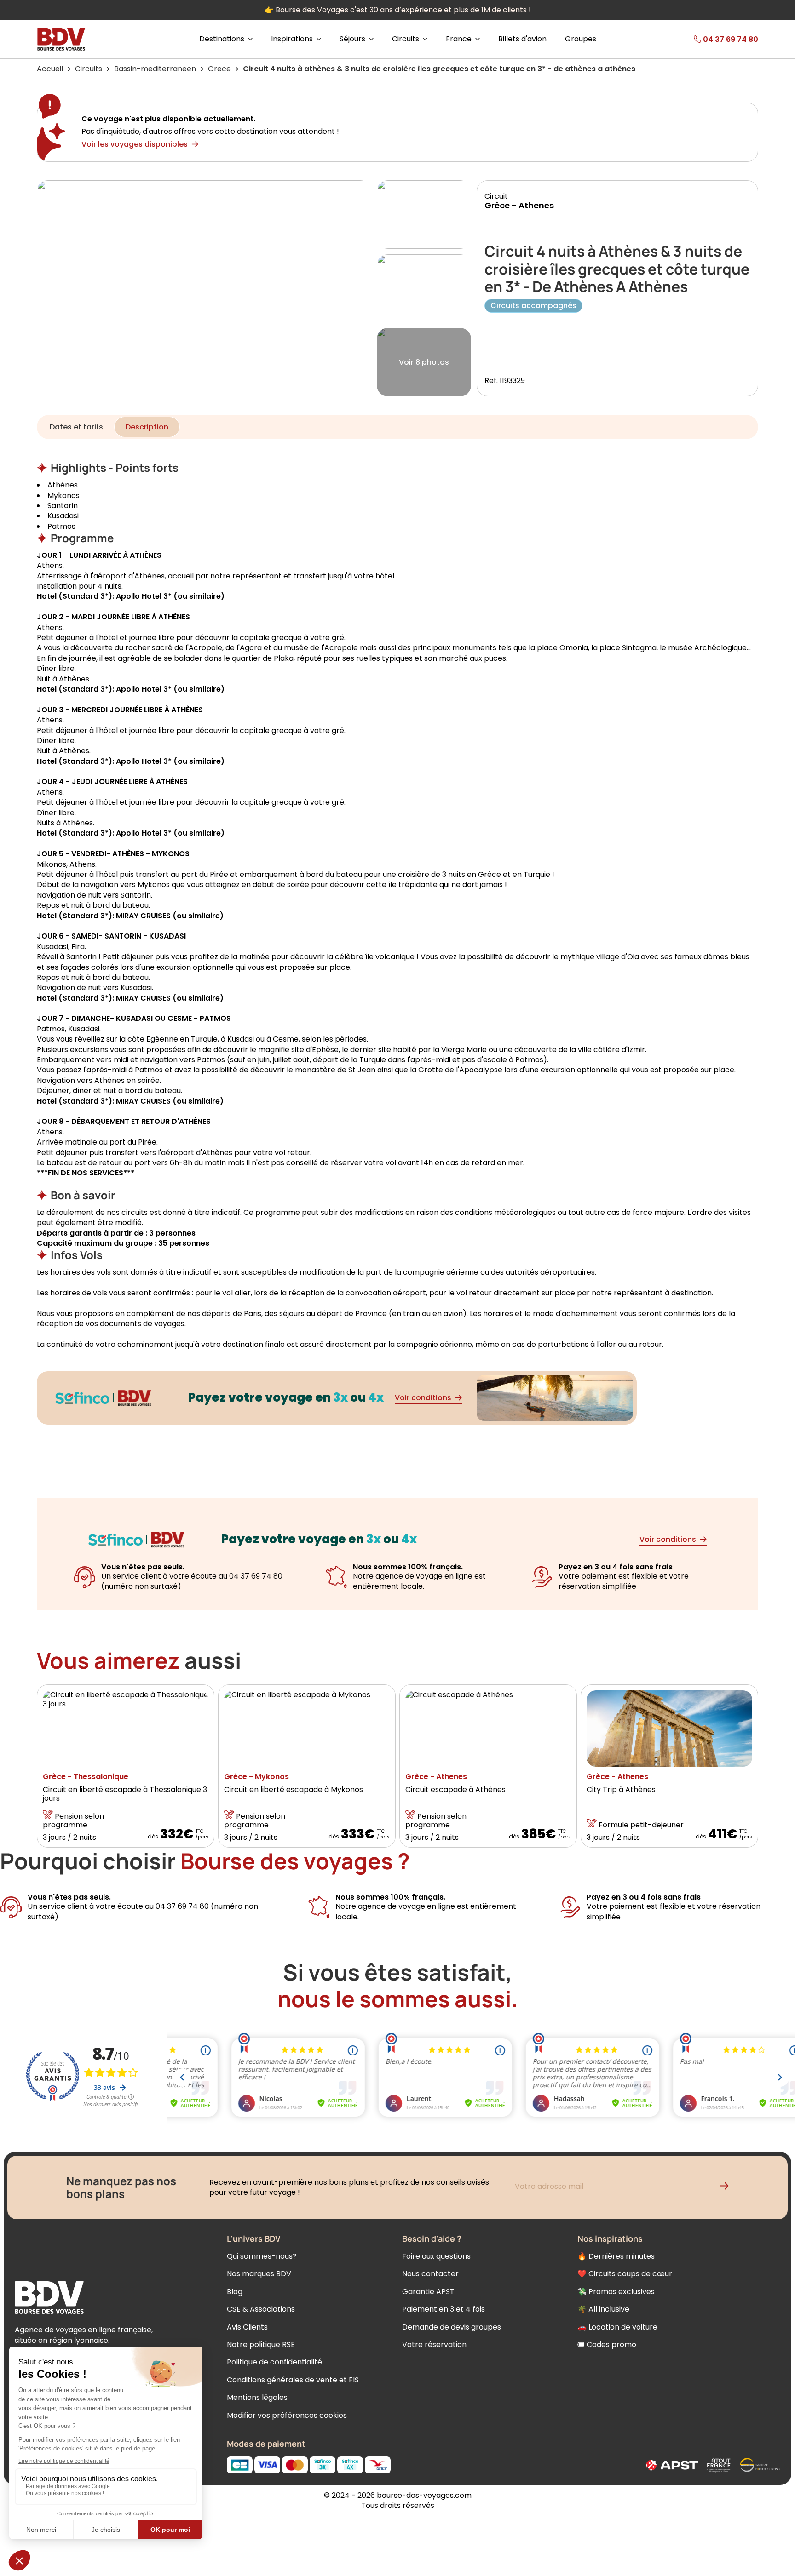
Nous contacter (430, 2274)
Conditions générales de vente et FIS (293, 2380)
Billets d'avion (522, 39)
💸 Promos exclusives (616, 2292)
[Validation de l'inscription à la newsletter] (728, 2188)
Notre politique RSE (261, 2344)
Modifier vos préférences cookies (287, 2415)
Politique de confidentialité (274, 2362)
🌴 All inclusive (603, 2309)
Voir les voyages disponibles (135, 144)
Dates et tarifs (76, 427)
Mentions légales (257, 2397)
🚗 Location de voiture (617, 2327)
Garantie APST (428, 2292)
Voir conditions (423, 1398)
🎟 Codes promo (607, 2344)
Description (147, 427)
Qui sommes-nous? (262, 2256)
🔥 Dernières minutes (616, 2256)
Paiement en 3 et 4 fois (444, 2309)
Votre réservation (434, 2344)
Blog (235, 2292)
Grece (219, 69)
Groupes (581, 39)
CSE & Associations (261, 2309)
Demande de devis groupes (452, 2327)
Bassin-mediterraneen (155, 69)
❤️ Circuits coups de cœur (625, 2274)
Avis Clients (247, 2327)
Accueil (50, 69)
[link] (709, 39)
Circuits (89, 69)
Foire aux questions (436, 2256)
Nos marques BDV (259, 2274)
